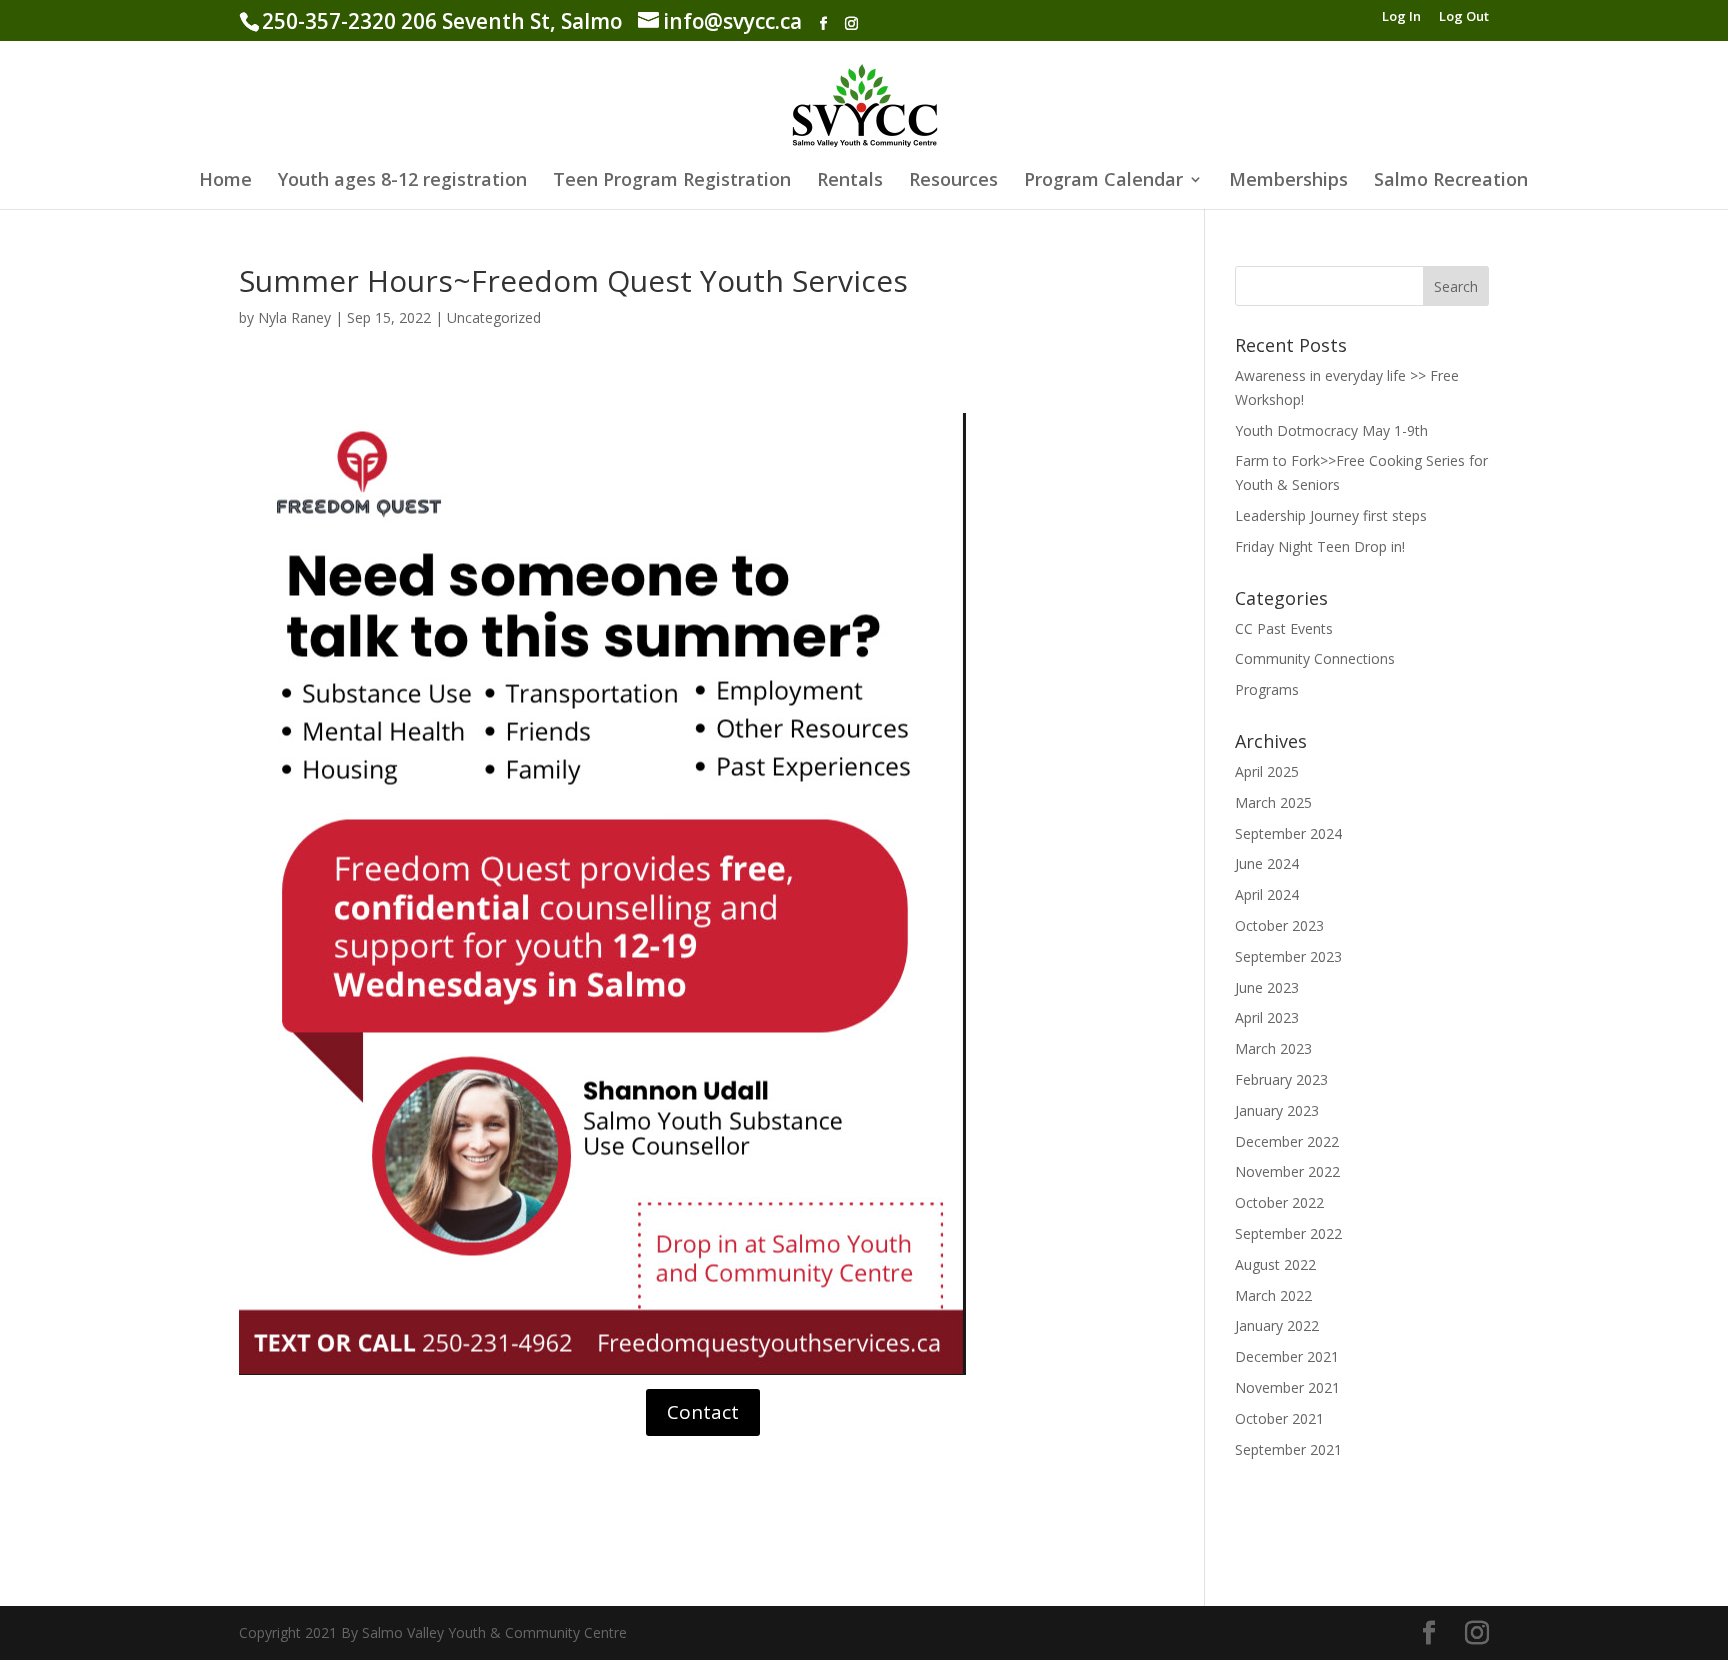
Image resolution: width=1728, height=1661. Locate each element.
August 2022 (1275, 1264)
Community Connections (1315, 658)
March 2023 (1273, 1048)
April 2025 (1267, 771)
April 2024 (1267, 894)
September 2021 (1288, 1449)
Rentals (850, 181)
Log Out (1464, 17)
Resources (953, 181)
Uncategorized (494, 317)
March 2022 (1273, 1295)
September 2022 (1288, 1233)
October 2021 (1279, 1418)
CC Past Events (1284, 628)
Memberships (1288, 181)
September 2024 (1288, 833)
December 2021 (1287, 1356)
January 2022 (1277, 1325)
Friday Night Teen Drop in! (1320, 546)
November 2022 (1287, 1171)
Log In (1401, 17)
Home (225, 181)
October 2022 (1279, 1202)
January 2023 (1277, 1110)
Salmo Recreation (1451, 181)
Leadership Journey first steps (1331, 515)
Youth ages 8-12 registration (402, 181)
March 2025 (1273, 802)
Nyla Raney (294, 317)
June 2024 (1267, 863)
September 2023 (1288, 956)
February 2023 (1281, 1079)
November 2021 (1287, 1387)
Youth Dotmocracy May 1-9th (1331, 430)
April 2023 (1267, 1017)
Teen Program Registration (672, 181)
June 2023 (1267, 987)
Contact (703, 1412)
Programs (1267, 689)
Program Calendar (1103, 181)
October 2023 (1279, 925)
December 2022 (1287, 1141)
